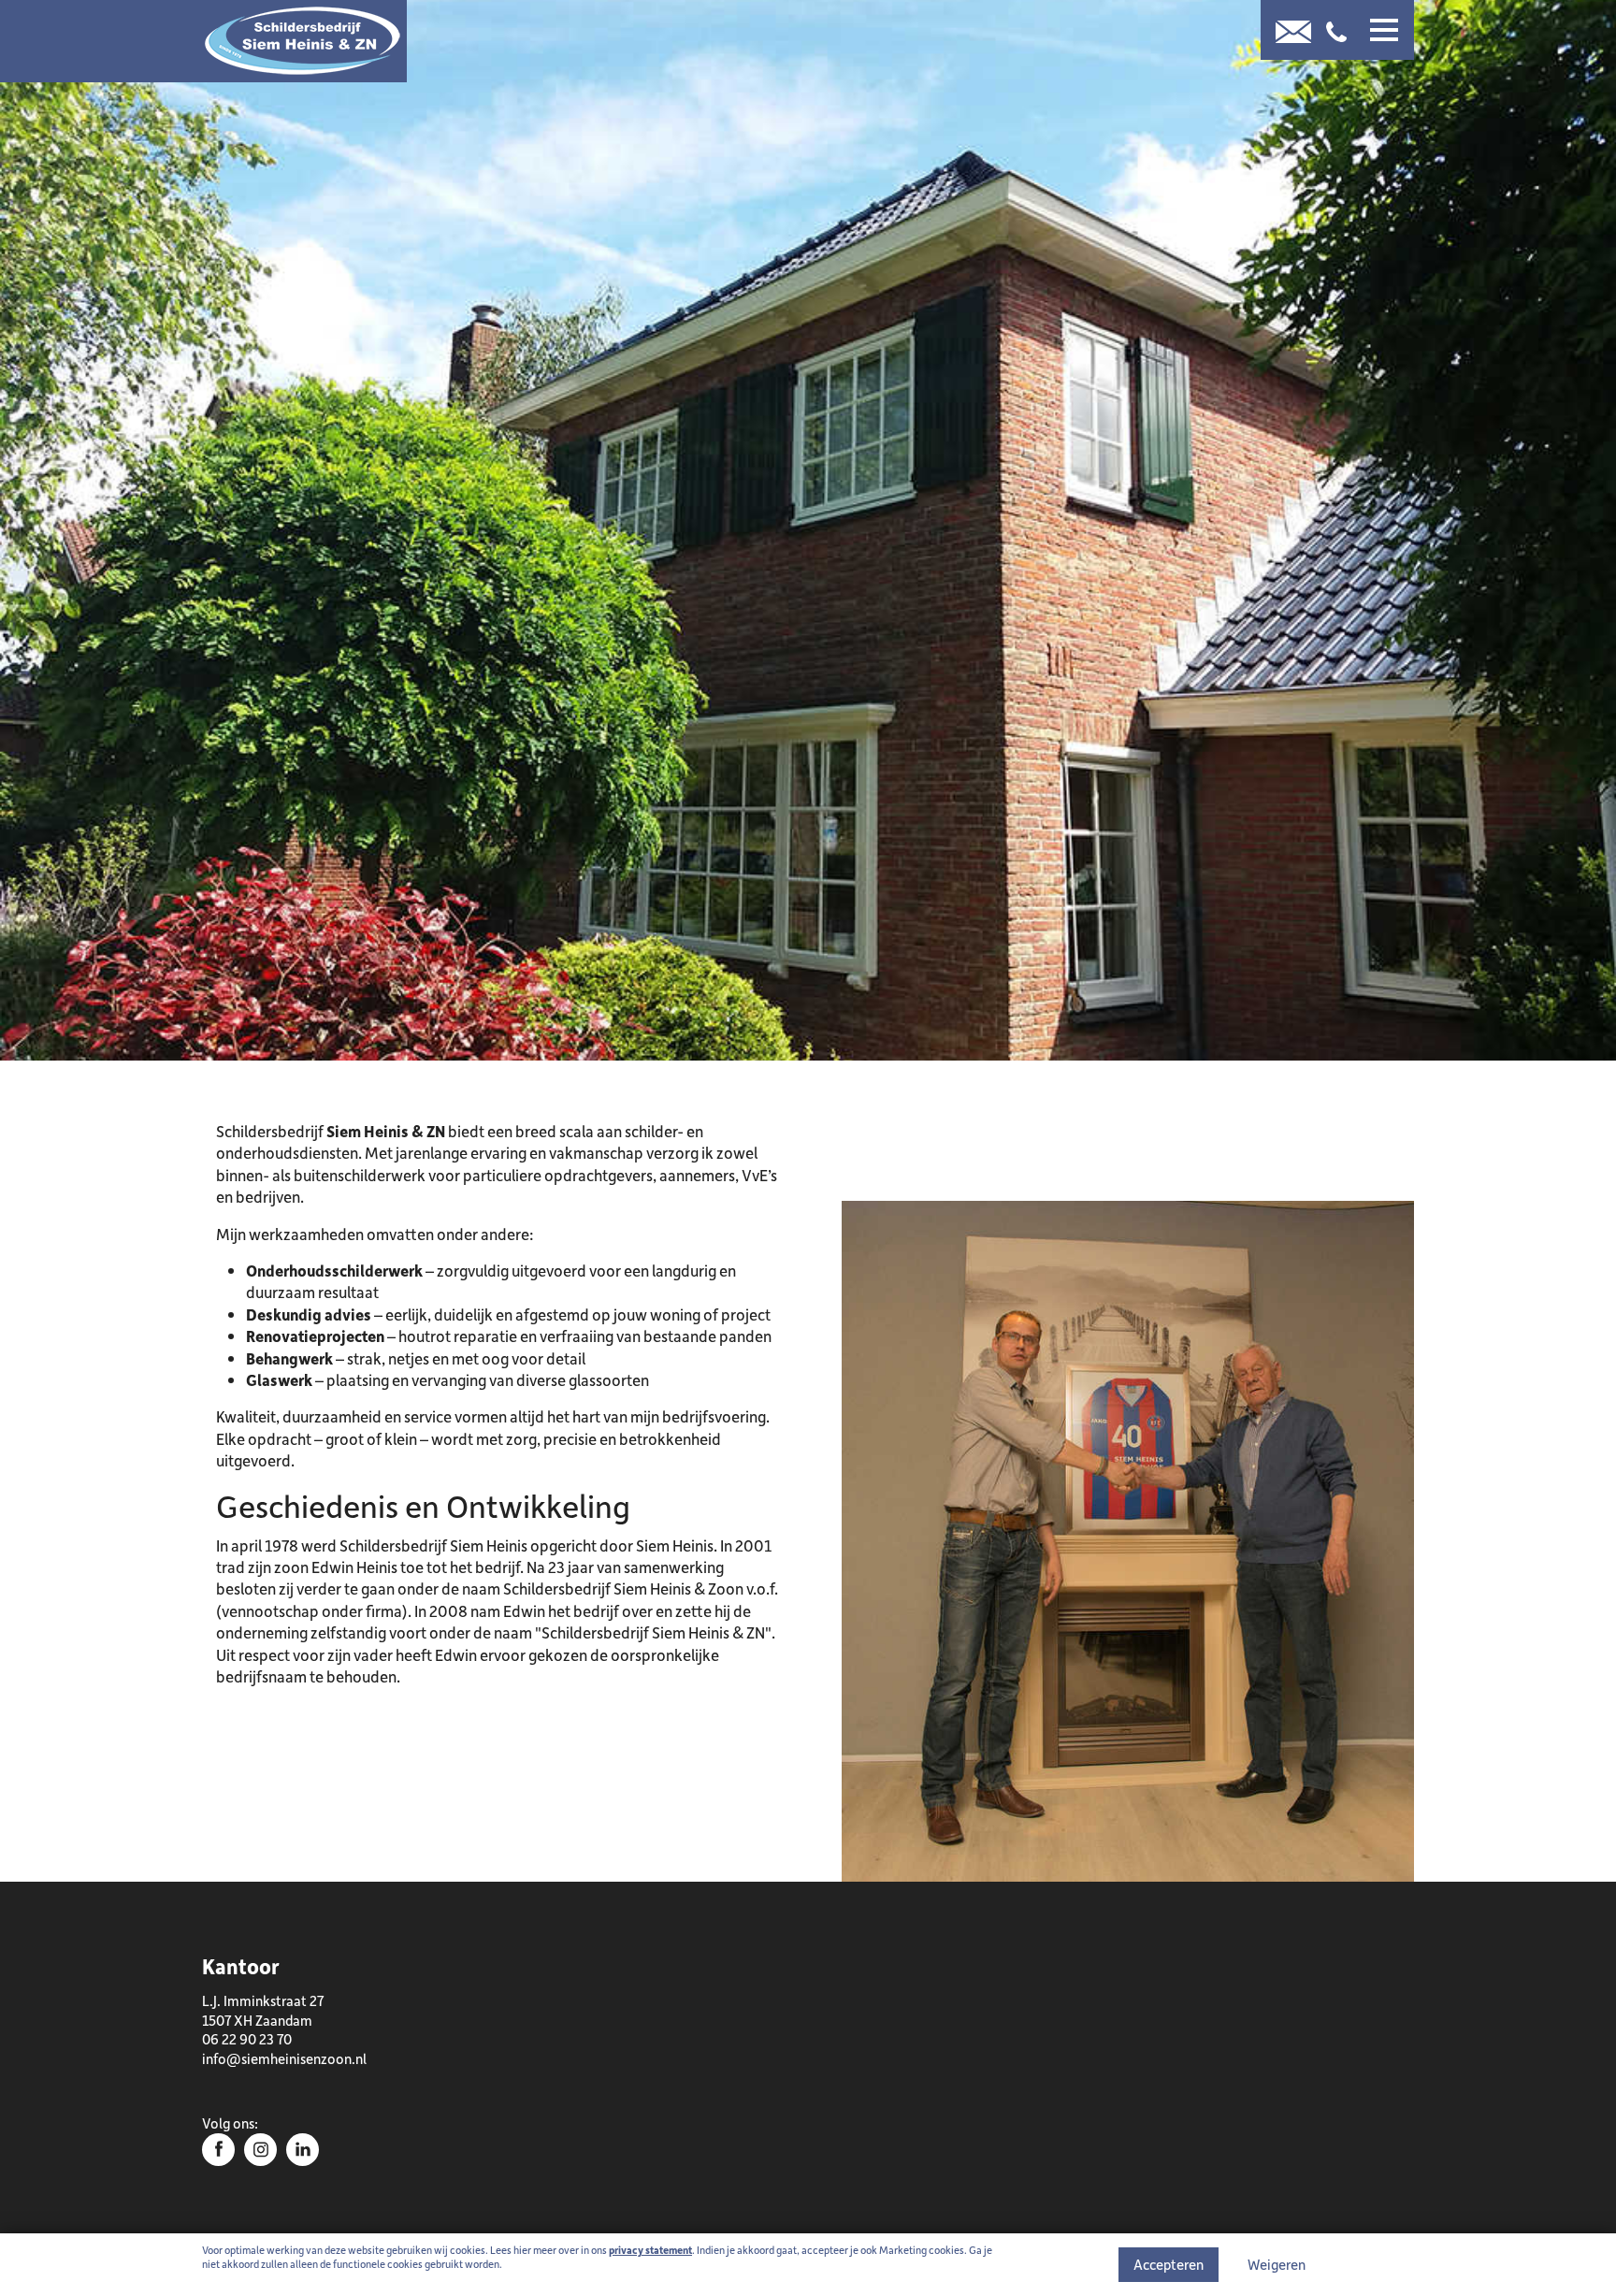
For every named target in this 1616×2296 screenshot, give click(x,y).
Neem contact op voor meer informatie (426, 1769)
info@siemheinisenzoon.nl (284, 2058)
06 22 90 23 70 (247, 2039)
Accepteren (1169, 2264)
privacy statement (650, 2250)
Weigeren (1277, 2264)
